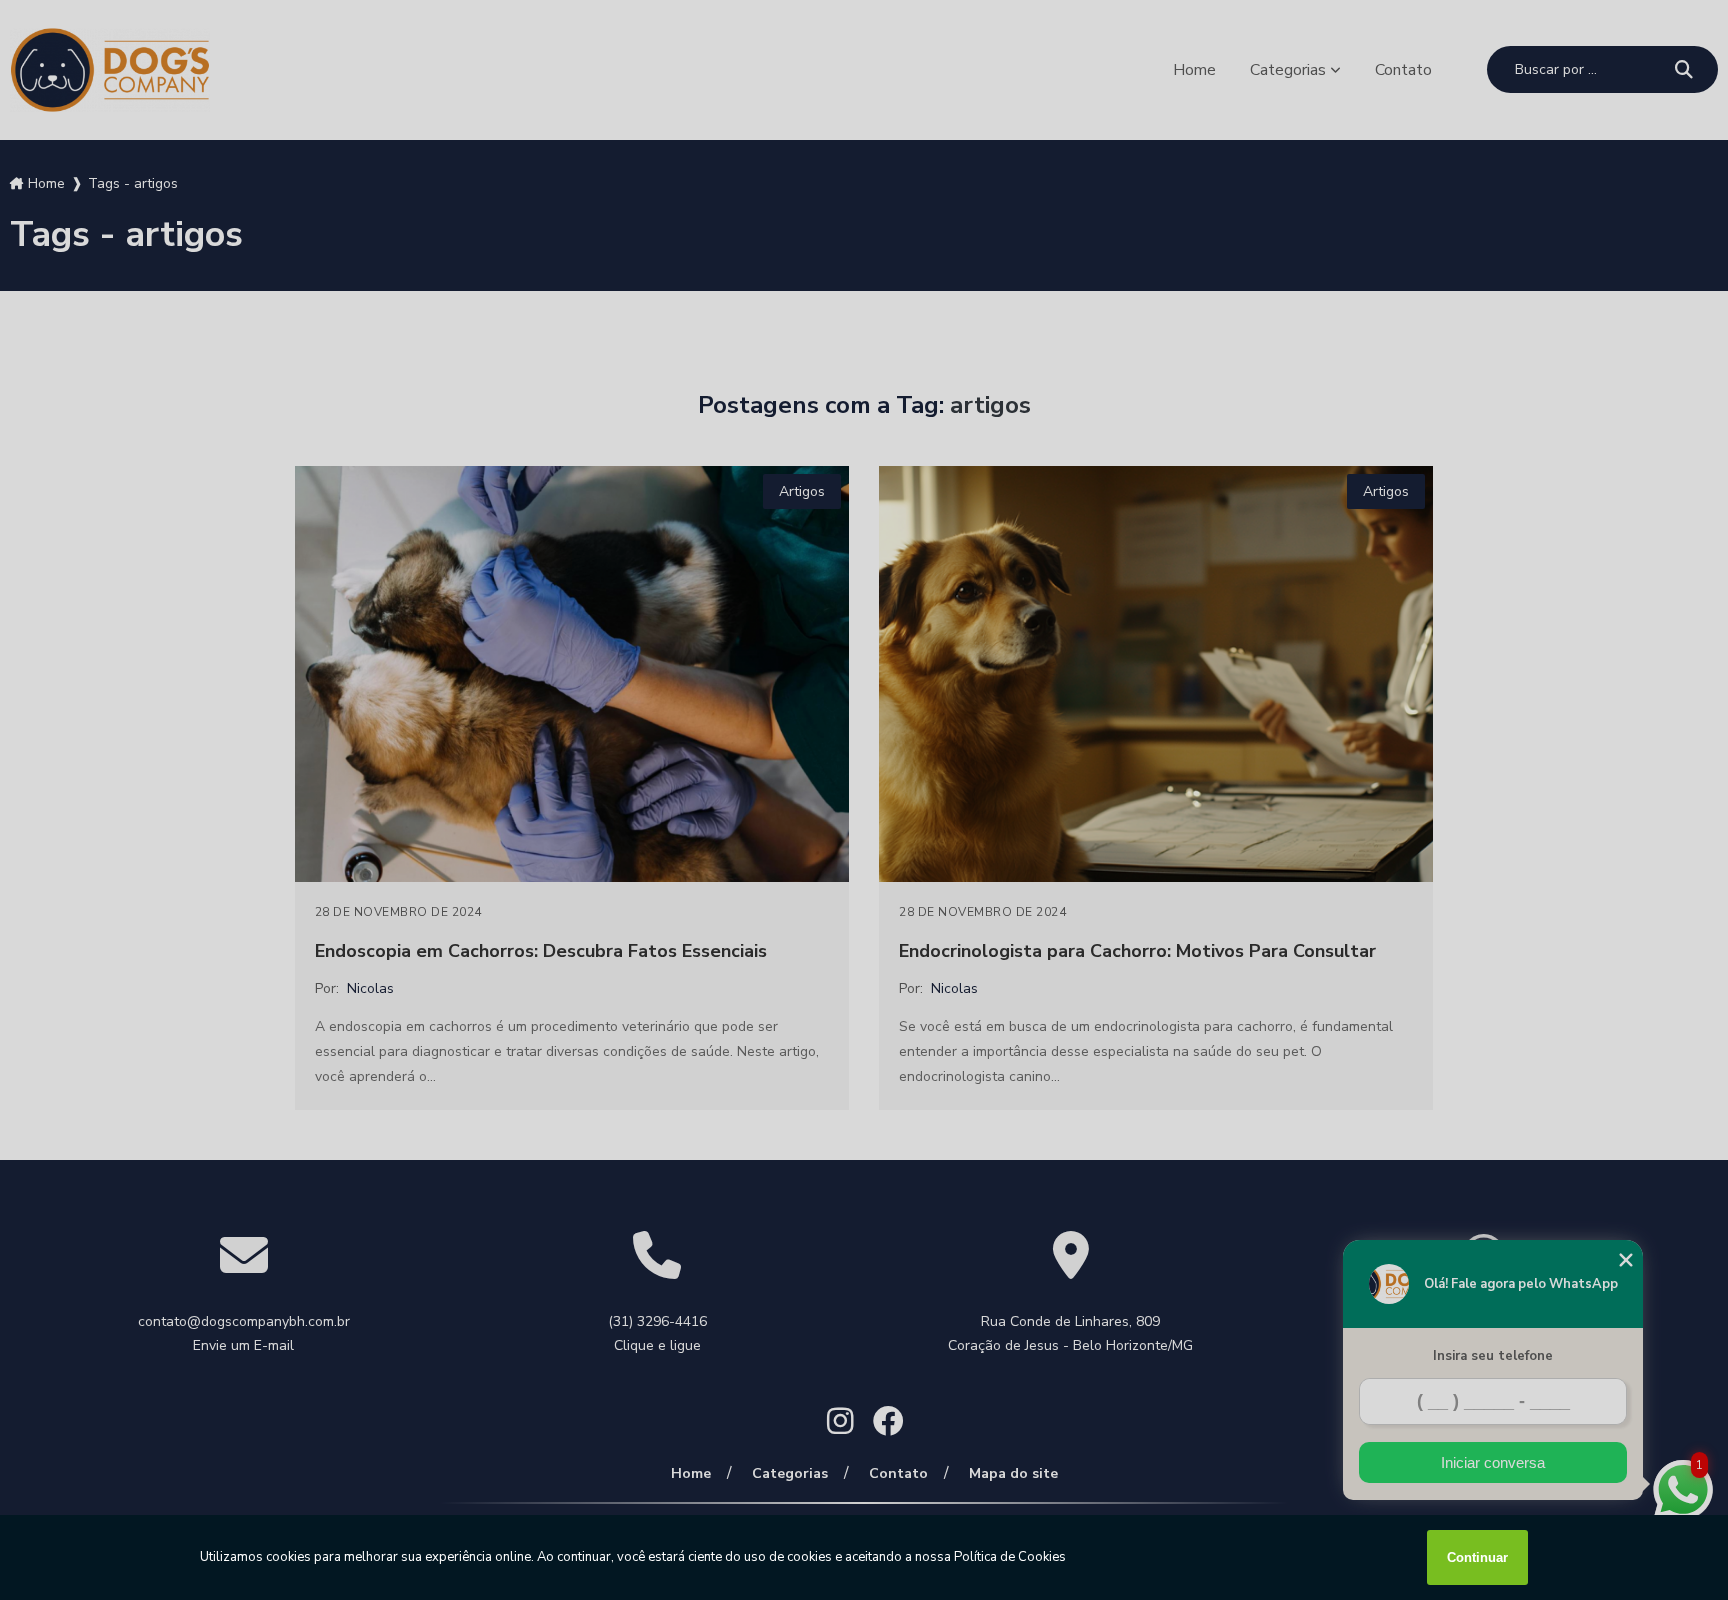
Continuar (1477, 1557)
